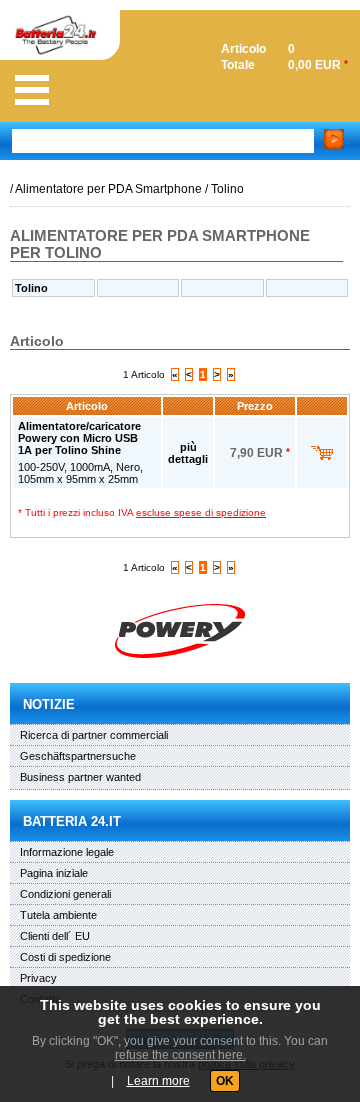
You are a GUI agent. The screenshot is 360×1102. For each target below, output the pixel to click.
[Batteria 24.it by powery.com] (180, 631)
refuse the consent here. (180, 1055)
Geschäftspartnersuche (78, 756)
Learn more (158, 1081)
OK (225, 1081)
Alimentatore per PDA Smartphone (108, 189)
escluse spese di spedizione (201, 512)
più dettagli (188, 453)
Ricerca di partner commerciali (94, 735)
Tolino (227, 189)
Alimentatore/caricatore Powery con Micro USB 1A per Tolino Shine (79, 438)
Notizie (49, 704)
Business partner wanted (80, 777)
